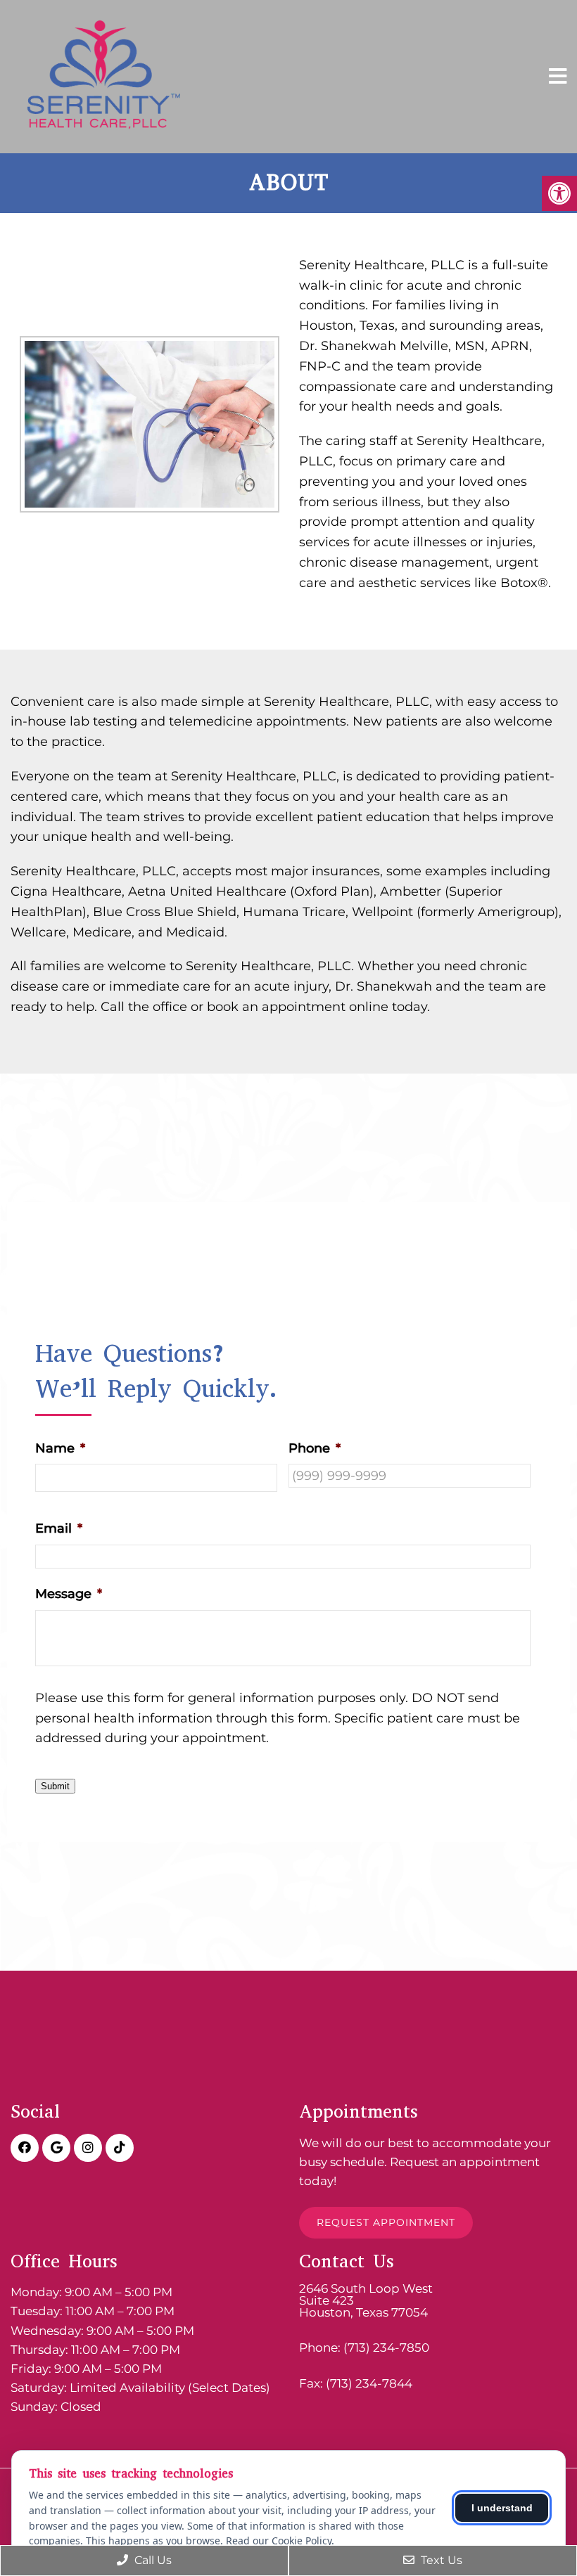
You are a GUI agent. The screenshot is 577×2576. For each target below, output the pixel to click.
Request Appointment (386, 2222)
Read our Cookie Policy (279, 2540)
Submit (55, 1786)
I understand (502, 2508)
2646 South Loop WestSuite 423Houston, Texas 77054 (366, 2301)
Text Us (440, 2560)
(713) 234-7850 (386, 2348)
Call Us (152, 2560)
